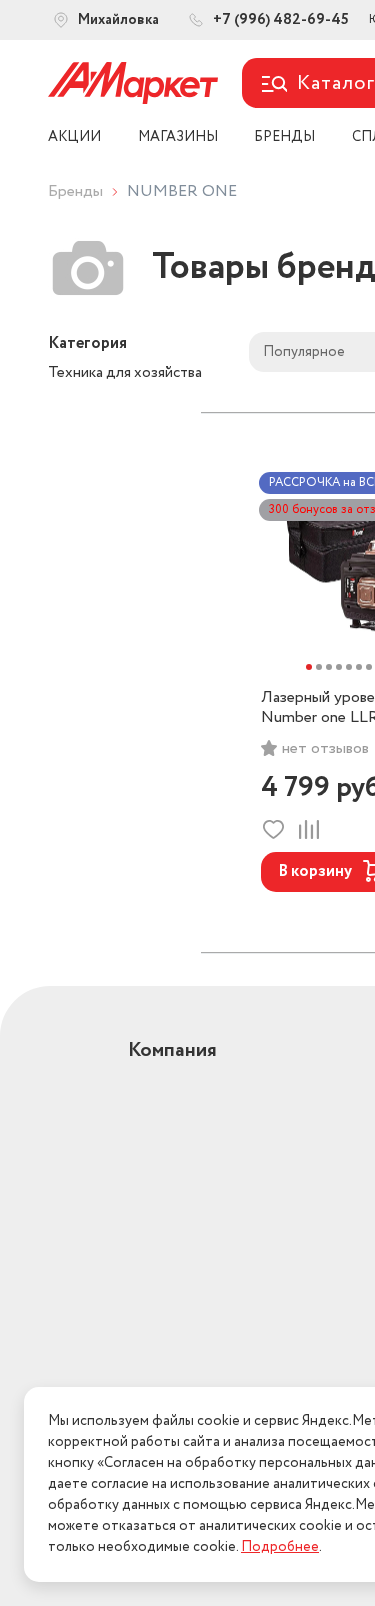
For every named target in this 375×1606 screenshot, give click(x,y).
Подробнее (280, 1547)
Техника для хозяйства (125, 373)
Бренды (75, 191)
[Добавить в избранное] (273, 829)
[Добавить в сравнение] (308, 829)
